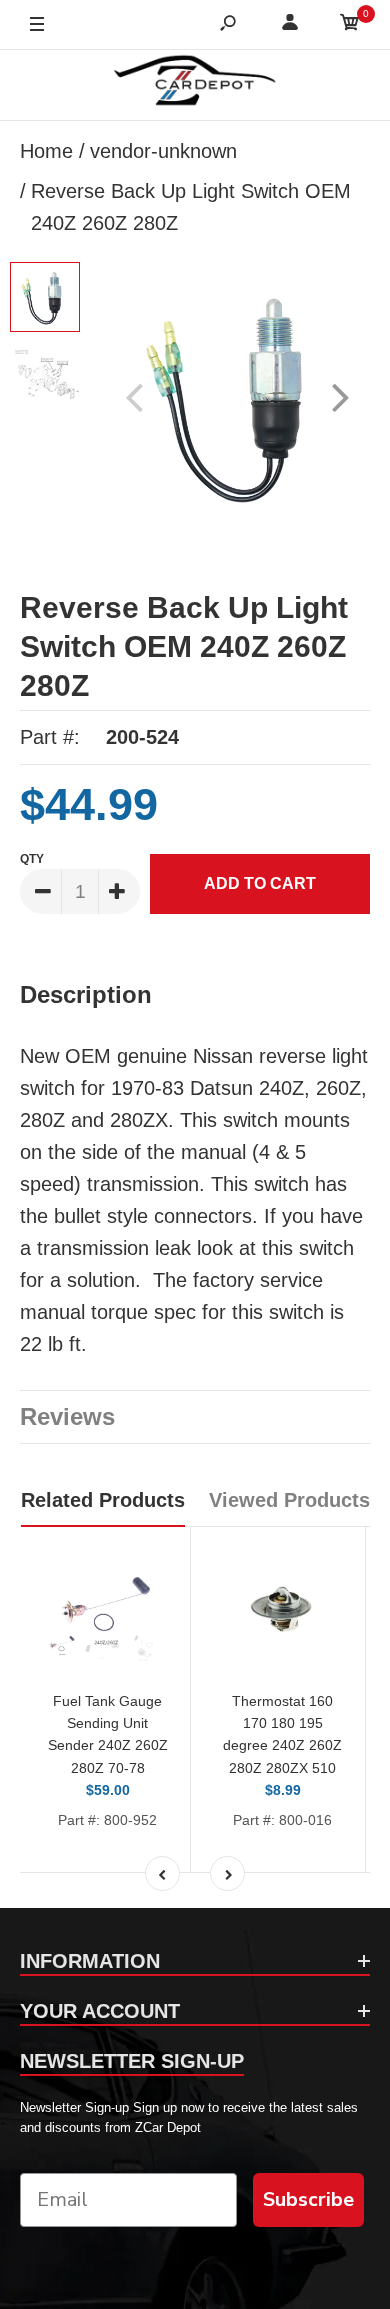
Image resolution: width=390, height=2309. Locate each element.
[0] (350, 25)
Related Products (103, 1500)
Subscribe (308, 2199)
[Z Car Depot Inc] (195, 85)
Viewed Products (289, 1500)
